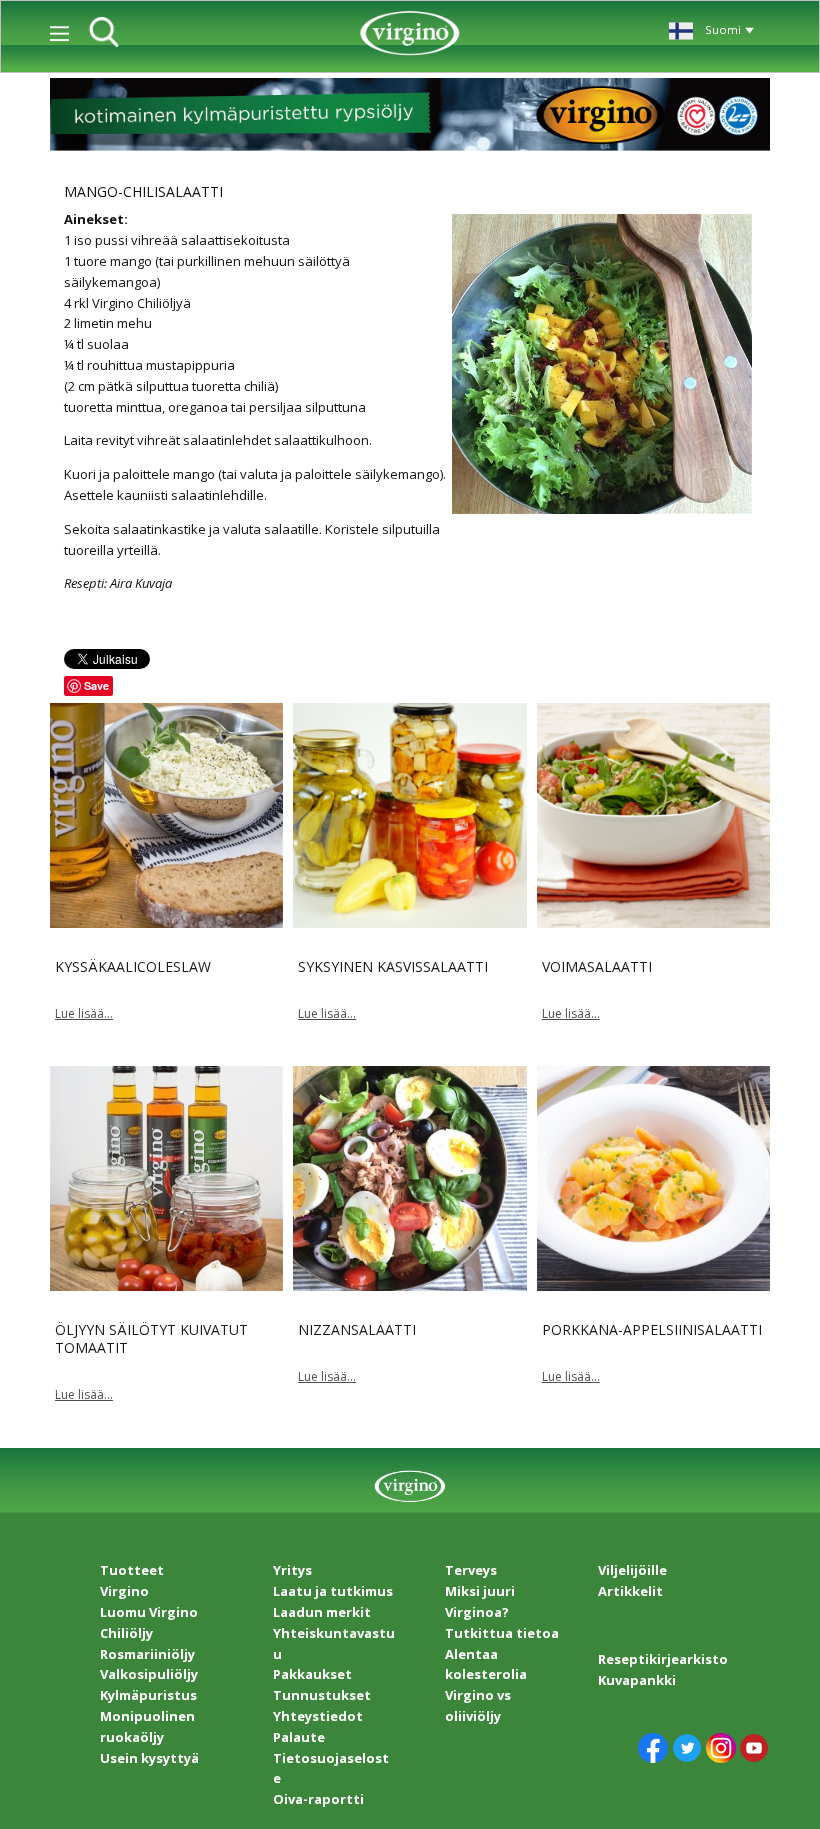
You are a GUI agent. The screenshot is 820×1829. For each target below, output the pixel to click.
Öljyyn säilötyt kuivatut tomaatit (151, 1338)
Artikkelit (630, 1591)
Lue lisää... (84, 1013)
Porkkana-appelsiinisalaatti (652, 1329)
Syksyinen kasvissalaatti (393, 966)
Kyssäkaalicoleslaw (133, 966)
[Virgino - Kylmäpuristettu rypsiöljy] (410, 33)
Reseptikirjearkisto (663, 1659)
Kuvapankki (637, 1680)
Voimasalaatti (597, 966)
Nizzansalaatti (357, 1329)
